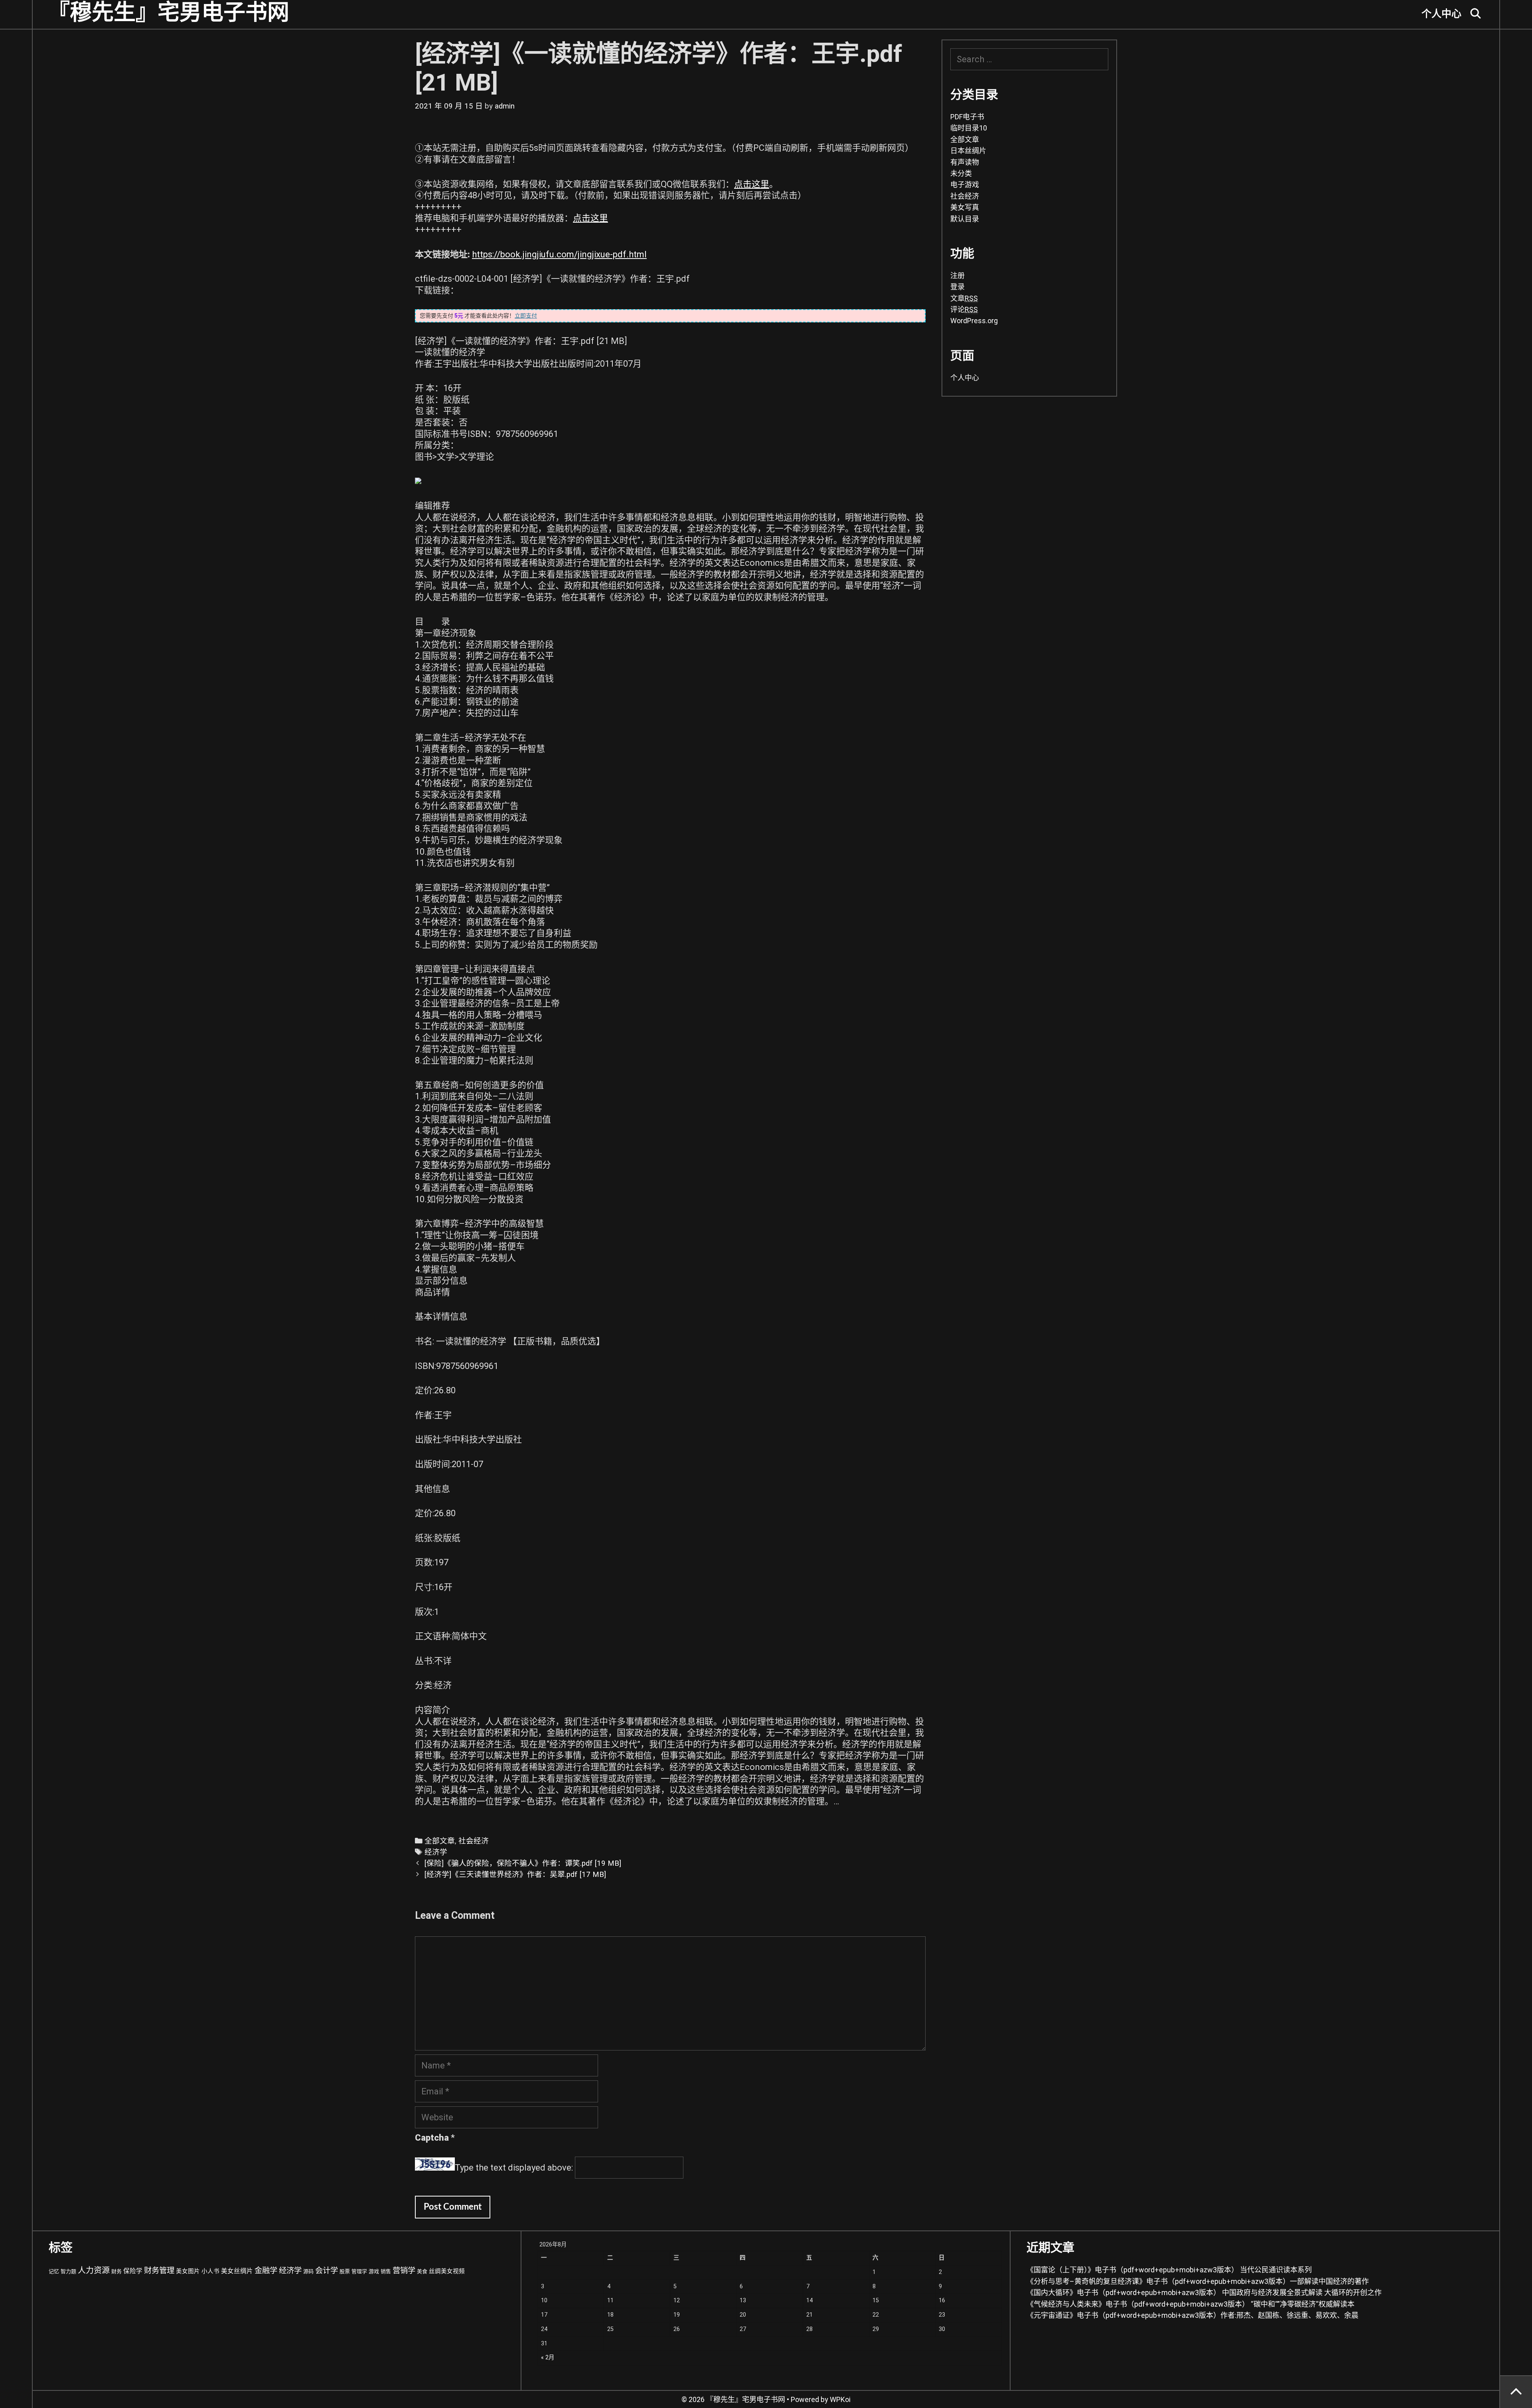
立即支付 (526, 316)
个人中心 (1441, 14)
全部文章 (440, 1841)
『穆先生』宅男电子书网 (169, 13)
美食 (422, 2271)
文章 (964, 298)
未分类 (961, 173)
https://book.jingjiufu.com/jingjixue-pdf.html (559, 254)
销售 (386, 2271)
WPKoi (840, 2399)
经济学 (436, 1852)
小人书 (210, 2271)
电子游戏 (965, 185)
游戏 (374, 2271)
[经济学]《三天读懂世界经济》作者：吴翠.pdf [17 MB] (515, 1875)
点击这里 (752, 184)
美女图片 (188, 2271)
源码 (308, 2271)
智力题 (68, 2271)
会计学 (327, 2271)
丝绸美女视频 (447, 2271)
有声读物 (965, 162)
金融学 (266, 2271)
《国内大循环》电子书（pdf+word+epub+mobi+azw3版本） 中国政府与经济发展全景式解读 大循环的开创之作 (1204, 2292)
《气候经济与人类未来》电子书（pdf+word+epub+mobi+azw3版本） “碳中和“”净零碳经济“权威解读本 (1190, 2304)
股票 (345, 2271)
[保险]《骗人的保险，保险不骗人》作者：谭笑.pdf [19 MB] (523, 1863)
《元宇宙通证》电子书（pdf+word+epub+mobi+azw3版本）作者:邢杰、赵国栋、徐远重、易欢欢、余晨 (1192, 2315)
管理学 (359, 2271)
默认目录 (965, 219)
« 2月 (548, 2358)
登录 (958, 287)
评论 (964, 309)
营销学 (404, 2271)
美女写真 (965, 207)
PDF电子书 (967, 117)
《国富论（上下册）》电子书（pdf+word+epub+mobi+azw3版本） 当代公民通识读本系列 (1169, 2270)
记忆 (54, 2271)
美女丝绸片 (237, 2271)
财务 (116, 2271)
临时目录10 (969, 128)
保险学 (133, 2271)
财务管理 (159, 2271)
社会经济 (474, 1841)
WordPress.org (974, 321)
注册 (958, 276)
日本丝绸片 (968, 151)
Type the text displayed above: (514, 2168)
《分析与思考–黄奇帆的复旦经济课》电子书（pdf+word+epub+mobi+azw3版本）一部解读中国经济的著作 (1198, 2281)
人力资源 (94, 2270)
